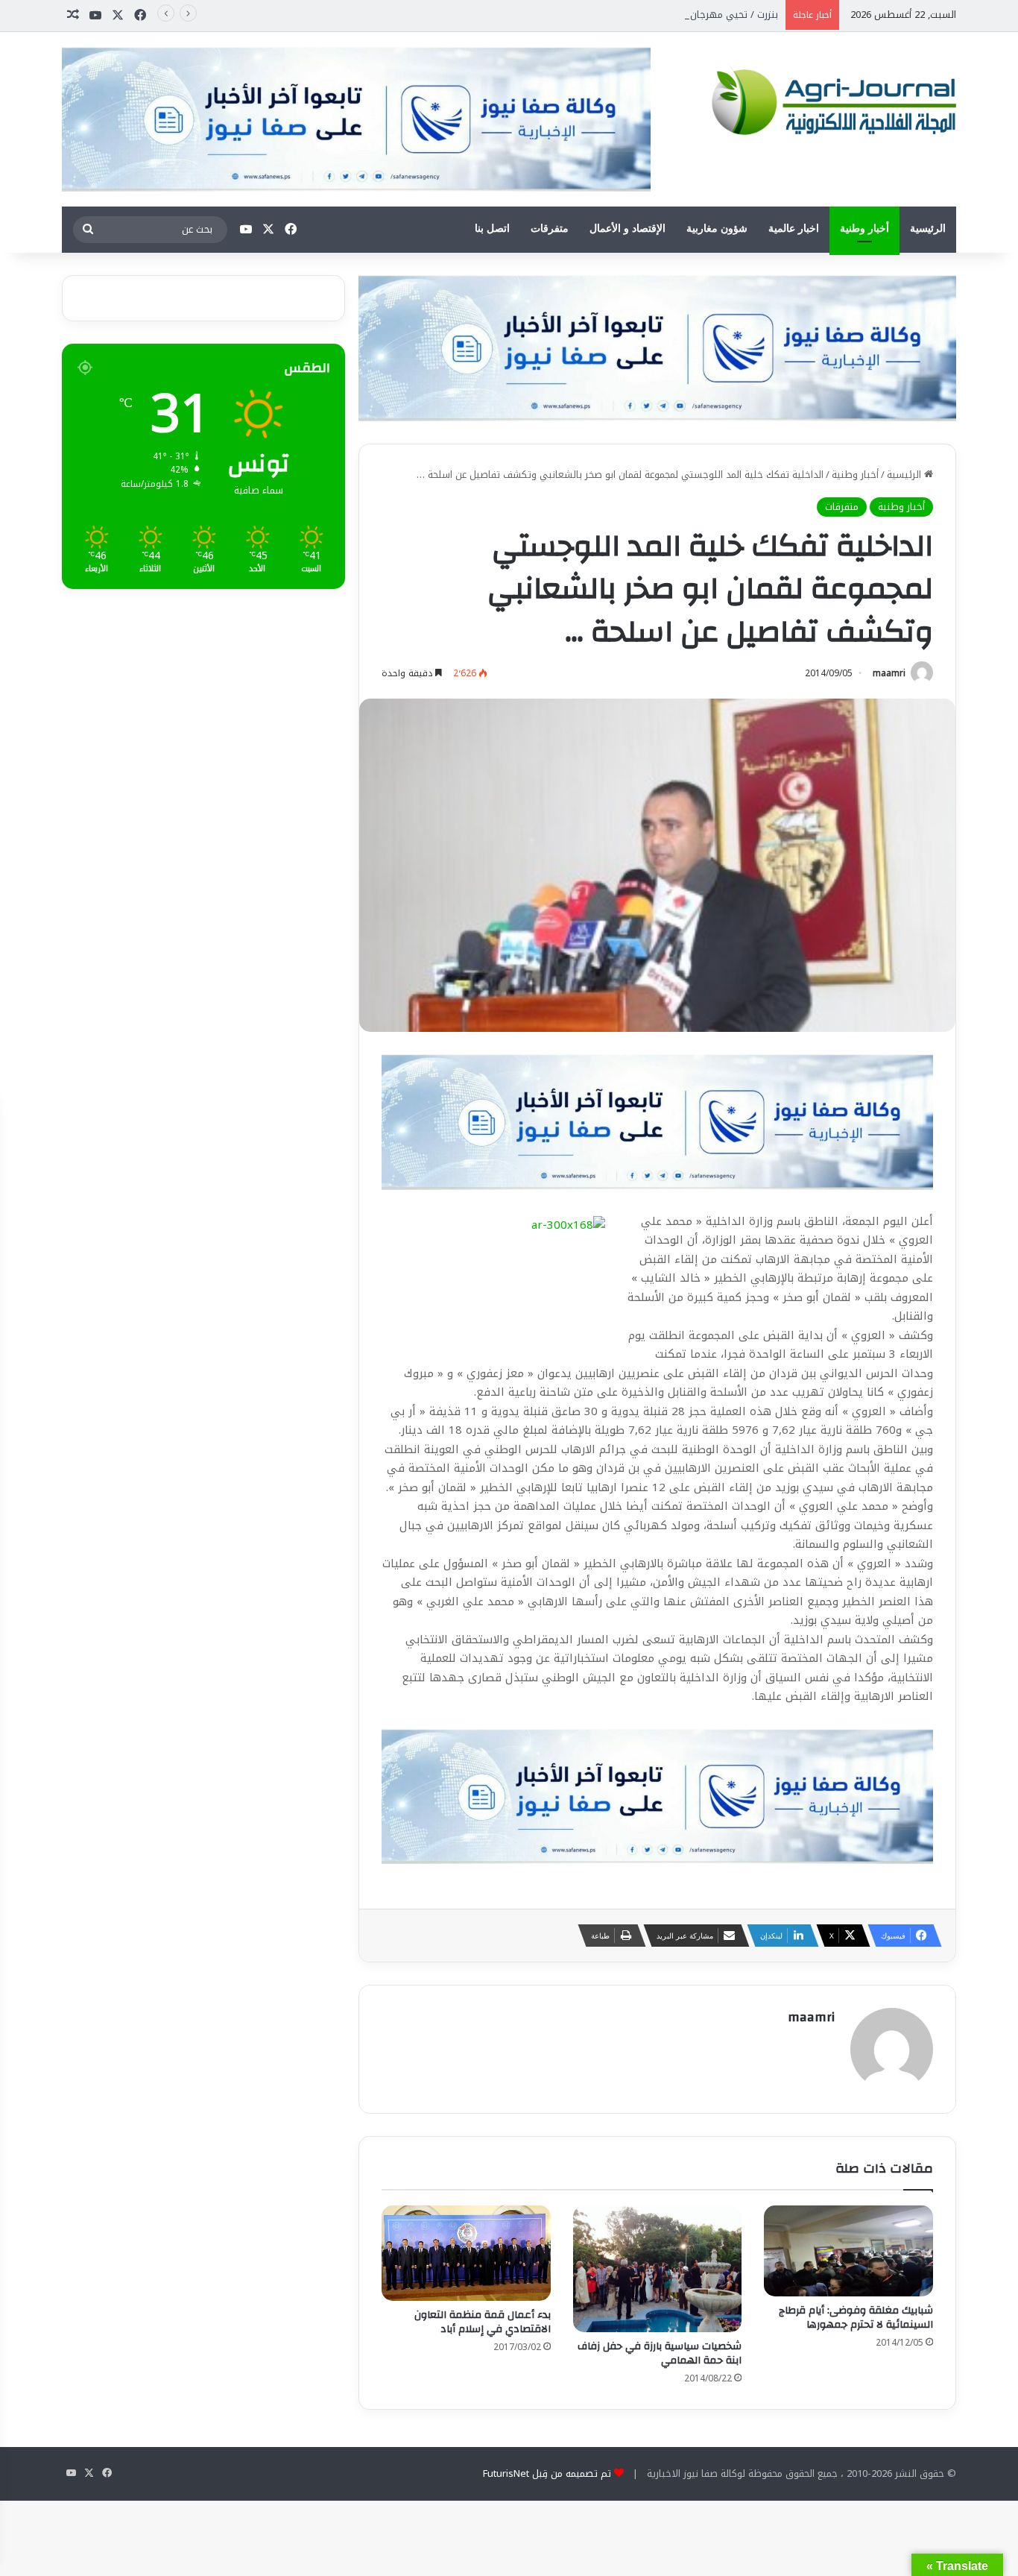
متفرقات (550, 229)
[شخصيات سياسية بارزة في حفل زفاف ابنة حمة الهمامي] (658, 2269)
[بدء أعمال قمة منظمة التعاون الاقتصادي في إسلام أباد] (466, 2253)
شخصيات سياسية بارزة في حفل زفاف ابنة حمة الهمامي (660, 2353)
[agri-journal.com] (829, 99)
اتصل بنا (492, 229)
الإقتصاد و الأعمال (627, 229)
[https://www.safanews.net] (657, 347)
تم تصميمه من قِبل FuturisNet (547, 2473)
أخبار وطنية (864, 229)
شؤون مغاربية (717, 229)
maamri (889, 673)
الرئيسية (928, 229)
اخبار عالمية (794, 229)
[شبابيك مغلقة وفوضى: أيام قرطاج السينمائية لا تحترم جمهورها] (848, 2251)
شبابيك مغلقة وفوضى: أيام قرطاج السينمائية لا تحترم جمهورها (856, 2318)
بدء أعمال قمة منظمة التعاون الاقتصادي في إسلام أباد (483, 2322)
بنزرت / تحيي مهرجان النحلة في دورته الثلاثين (683, 15)
